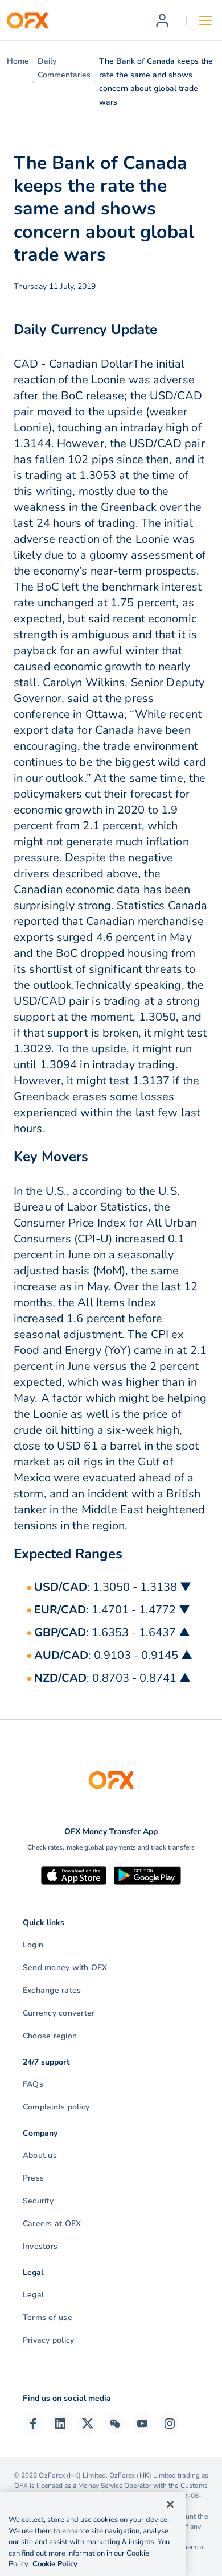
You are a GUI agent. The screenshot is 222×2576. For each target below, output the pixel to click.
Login (33, 1945)
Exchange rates (52, 1990)
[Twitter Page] (88, 2424)
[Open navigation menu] (205, 20)
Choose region (50, 2036)
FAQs (33, 2084)
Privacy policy (48, 2340)
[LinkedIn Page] (60, 2424)
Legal (33, 2295)
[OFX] (27, 20)
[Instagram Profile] (170, 2424)
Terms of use (48, 2317)
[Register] (162, 20)
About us (40, 2155)
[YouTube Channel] (142, 2424)
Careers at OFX (52, 2224)
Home (18, 61)
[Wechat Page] (115, 2424)
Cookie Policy (55, 2564)
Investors (40, 2246)
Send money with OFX (65, 1968)
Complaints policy (56, 2107)
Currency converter (59, 2013)
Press (33, 2178)
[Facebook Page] (33, 2424)
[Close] (170, 2504)
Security (38, 2201)
